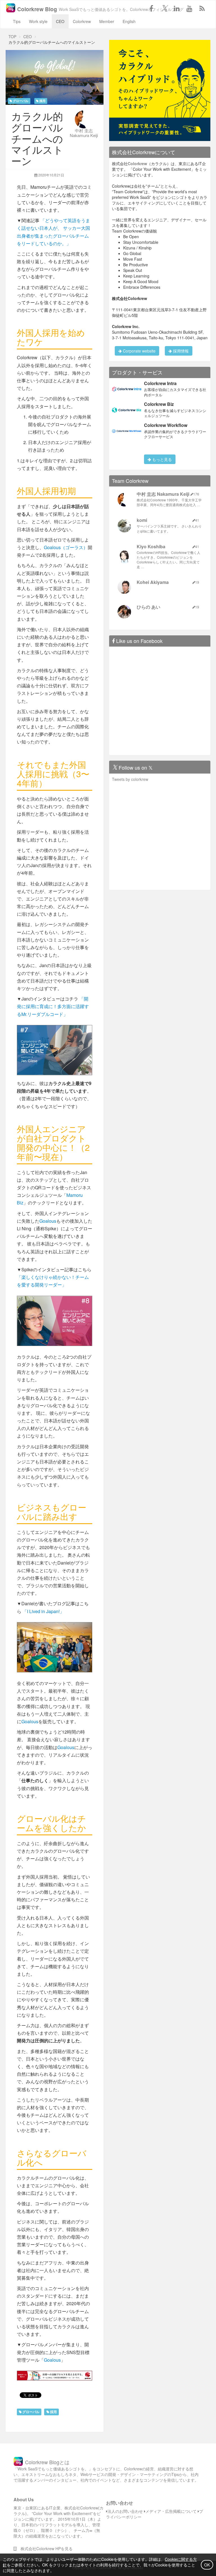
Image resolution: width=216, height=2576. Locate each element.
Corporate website (139, 351)
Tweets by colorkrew (130, 779)
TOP (12, 37)
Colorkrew (82, 21)
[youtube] (189, 8)
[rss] (202, 8)
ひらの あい (148, 607)
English (129, 21)
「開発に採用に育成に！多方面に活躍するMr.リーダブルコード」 (53, 1006)
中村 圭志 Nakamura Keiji (84, 133)
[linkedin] (177, 8)
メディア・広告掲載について (171, 2511)
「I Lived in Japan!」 (43, 1611)
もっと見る (161, 459)
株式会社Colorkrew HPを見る (45, 2548)
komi (142, 520)
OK (207, 2565)
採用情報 (180, 351)
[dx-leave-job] (160, 90)
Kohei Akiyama (153, 582)
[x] (164, 8)
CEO (60, 21)
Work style (38, 21)
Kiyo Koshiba (151, 546)
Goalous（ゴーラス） (66, 547)
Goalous (48, 1221)
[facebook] (151, 8)
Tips (17, 21)
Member (107, 21)
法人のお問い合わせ (125, 2511)
